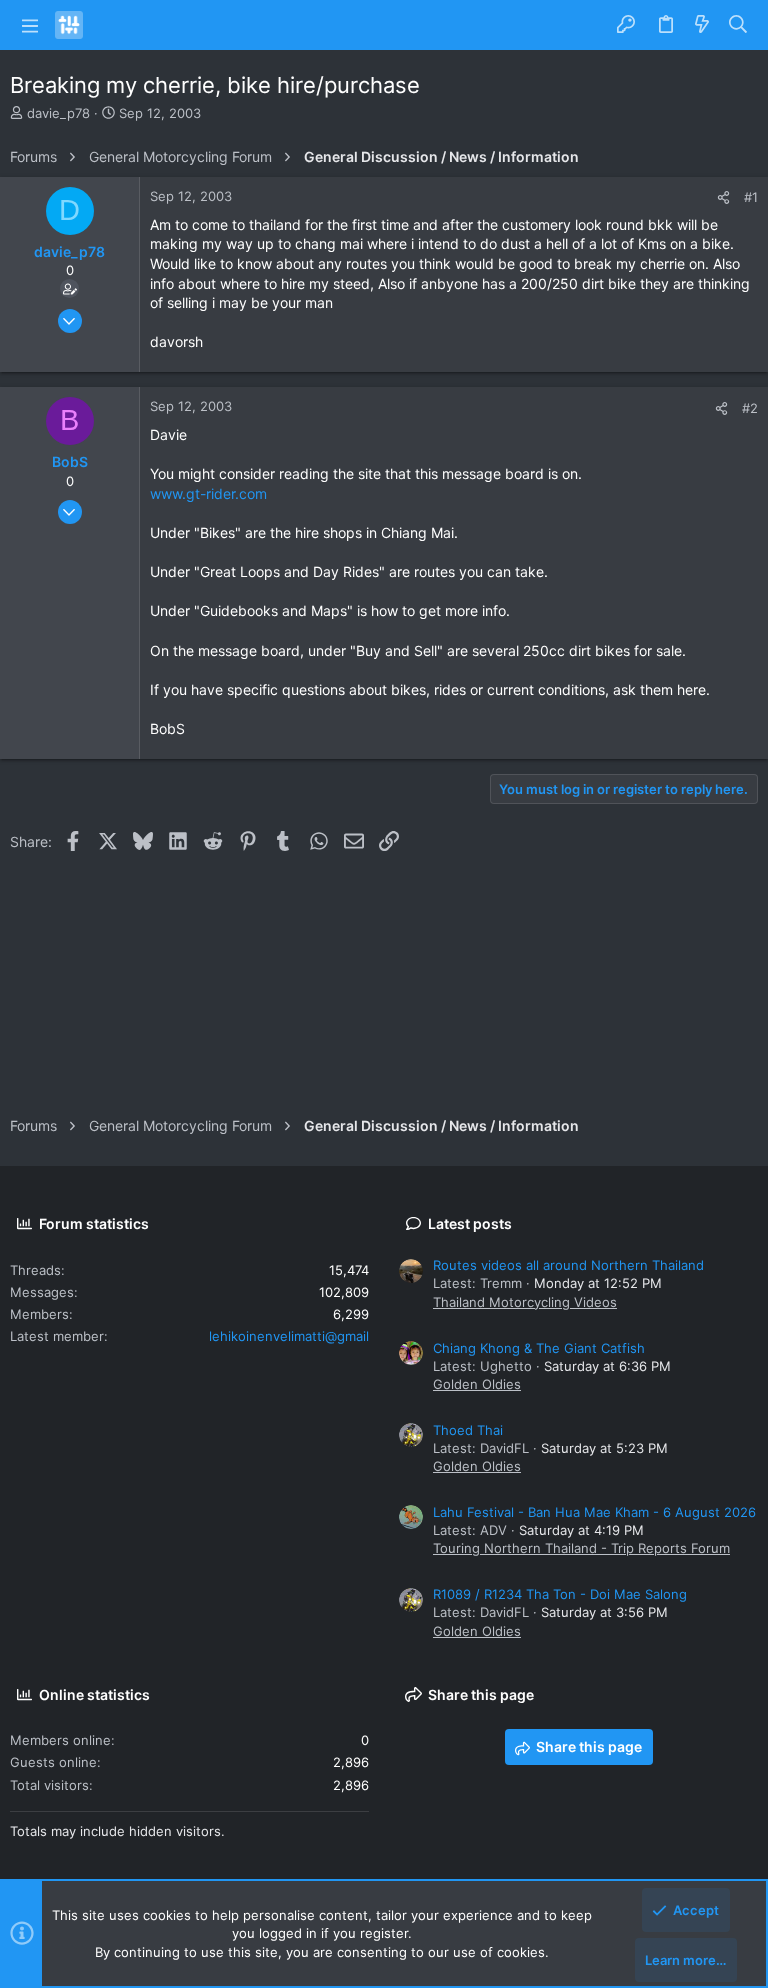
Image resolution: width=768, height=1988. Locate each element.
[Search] (738, 25)
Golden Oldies (477, 1384)
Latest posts (470, 1223)
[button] (30, 25)
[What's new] (702, 25)
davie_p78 (58, 113)
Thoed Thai (468, 1430)
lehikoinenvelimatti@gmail (289, 1336)
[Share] (723, 197)
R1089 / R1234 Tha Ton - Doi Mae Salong (560, 1594)
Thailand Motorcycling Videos (525, 1302)
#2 (750, 408)
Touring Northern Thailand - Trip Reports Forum (581, 1548)
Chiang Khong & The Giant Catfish (539, 1348)
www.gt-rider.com (208, 493)
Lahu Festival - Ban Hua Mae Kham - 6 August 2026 (594, 1512)
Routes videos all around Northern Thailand (568, 1265)
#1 (751, 197)
